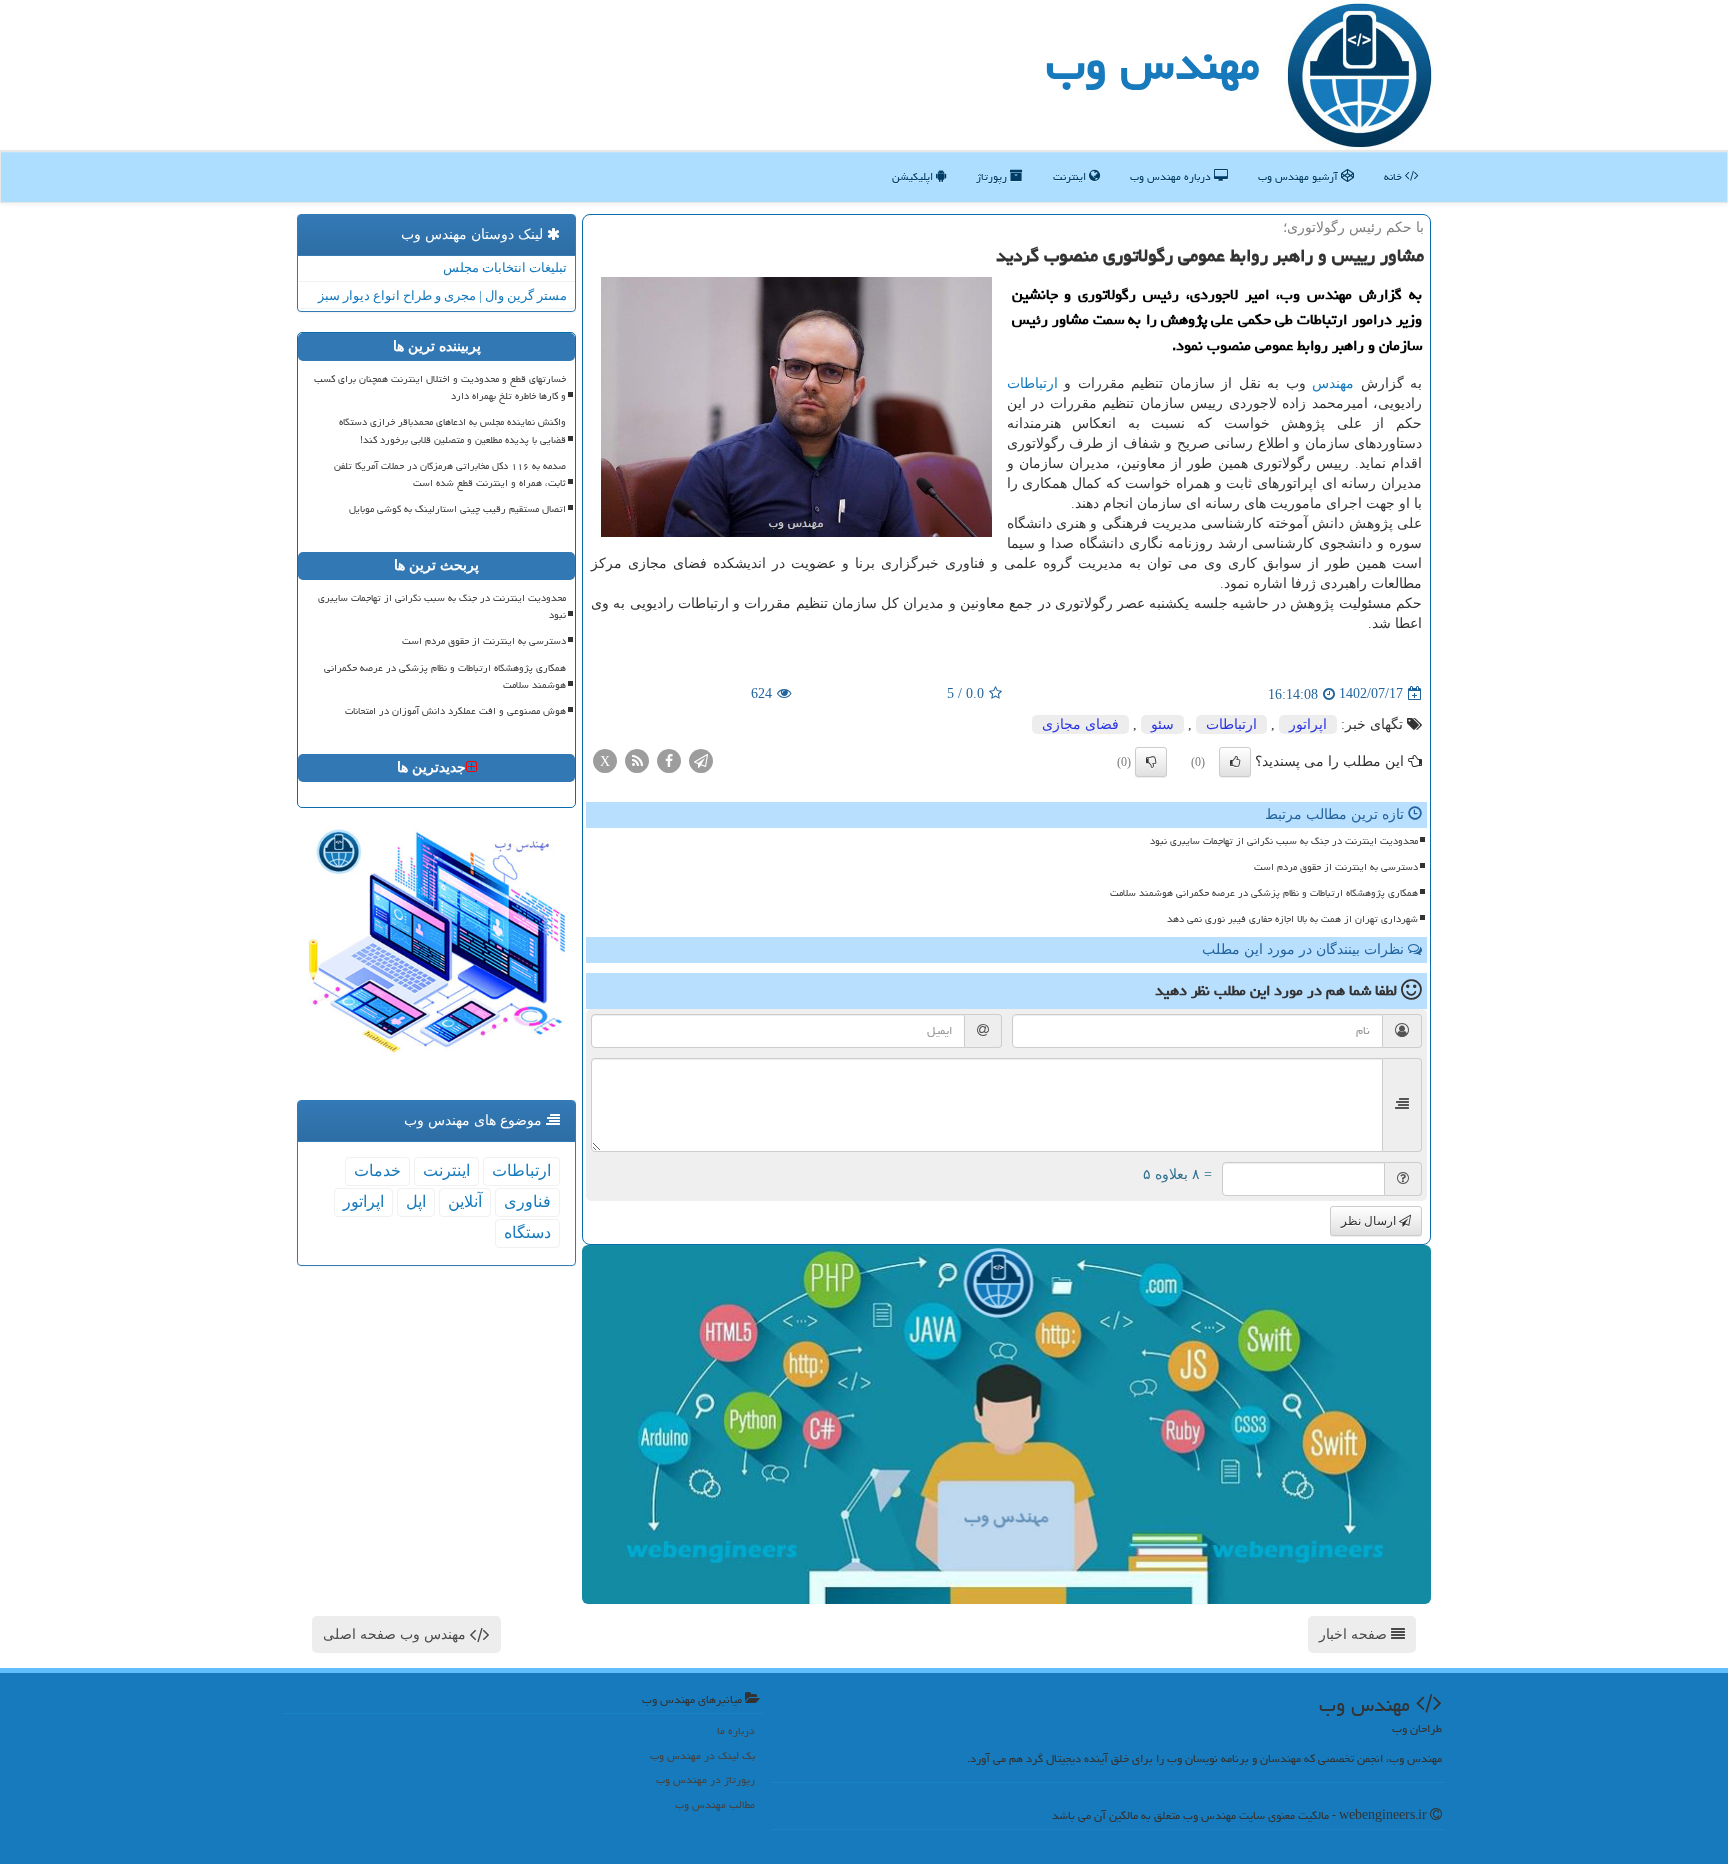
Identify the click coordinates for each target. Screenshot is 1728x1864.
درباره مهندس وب (1172, 176)
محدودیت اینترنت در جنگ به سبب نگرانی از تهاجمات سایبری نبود (1284, 841)
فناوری (527, 1201)
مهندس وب (1153, 64)
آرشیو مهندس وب (1299, 176)
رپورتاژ (993, 176)
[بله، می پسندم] (1235, 762)
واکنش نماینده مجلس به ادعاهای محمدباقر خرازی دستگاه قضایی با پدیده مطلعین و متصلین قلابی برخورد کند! (452, 430)
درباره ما (736, 1730)
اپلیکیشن (914, 176)
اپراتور (1308, 724)
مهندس (1333, 383)
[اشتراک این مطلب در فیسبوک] (669, 759)
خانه (1394, 176)
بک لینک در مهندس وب (702, 1755)
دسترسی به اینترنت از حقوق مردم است (1336, 867)
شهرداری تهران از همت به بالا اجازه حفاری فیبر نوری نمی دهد (1292, 919)
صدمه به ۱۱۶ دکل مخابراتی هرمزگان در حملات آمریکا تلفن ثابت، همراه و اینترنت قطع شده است (450, 474)
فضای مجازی (1080, 724)
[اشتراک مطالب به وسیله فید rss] (637, 759)
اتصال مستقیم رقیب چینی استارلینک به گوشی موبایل (457, 509)
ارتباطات (1032, 383)
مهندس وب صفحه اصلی (396, 1634)
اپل (416, 1201)
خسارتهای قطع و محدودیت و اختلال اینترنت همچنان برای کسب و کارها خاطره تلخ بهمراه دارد (440, 387)
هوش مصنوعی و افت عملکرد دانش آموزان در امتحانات (455, 711)
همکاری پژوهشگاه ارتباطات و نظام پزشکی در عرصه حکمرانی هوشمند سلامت (1264, 893)
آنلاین (465, 1201)
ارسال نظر (1370, 1221)
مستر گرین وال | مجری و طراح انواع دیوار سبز (442, 295)
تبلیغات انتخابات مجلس (505, 267)
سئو (1162, 724)
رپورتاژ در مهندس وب (705, 1779)
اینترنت (1071, 176)
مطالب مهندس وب (715, 1804)
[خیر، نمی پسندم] (1151, 762)
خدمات (377, 1170)
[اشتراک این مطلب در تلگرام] (701, 759)
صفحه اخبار (1355, 1634)
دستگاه (527, 1232)
